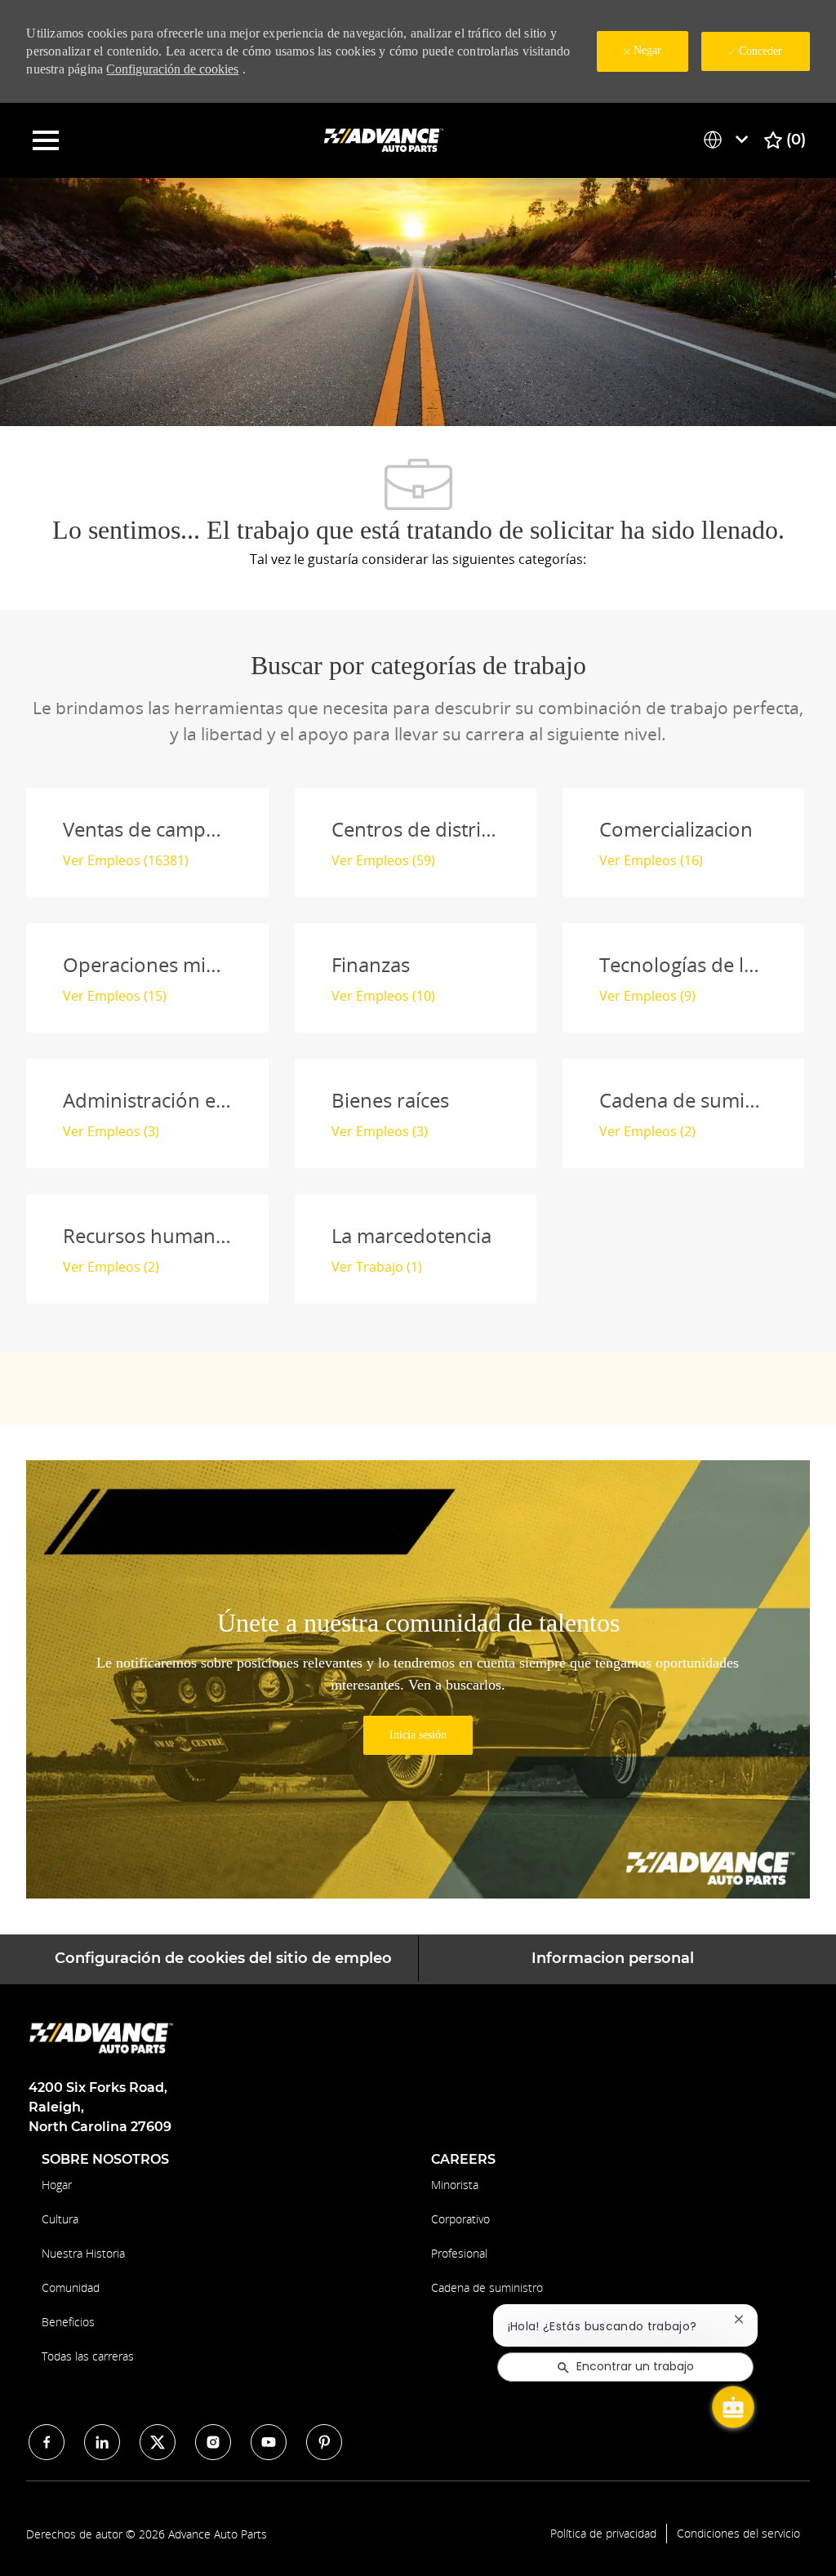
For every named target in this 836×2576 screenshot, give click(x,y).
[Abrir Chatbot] (733, 2407)
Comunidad (71, 2287)
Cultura (60, 2219)
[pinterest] (324, 2442)
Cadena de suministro (487, 2287)
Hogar (57, 2185)
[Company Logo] (385, 139)
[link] (418, 1735)
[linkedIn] (102, 2442)
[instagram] (213, 2442)
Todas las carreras (88, 2356)
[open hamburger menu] (46, 140)
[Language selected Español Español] (729, 140)
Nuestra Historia (83, 2253)
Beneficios (68, 2322)
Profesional (459, 2253)
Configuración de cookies (172, 69)
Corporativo (460, 2219)
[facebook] (47, 2442)
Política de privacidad (603, 2534)
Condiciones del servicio (738, 2534)
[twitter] (158, 2442)
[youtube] (269, 2442)
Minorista (455, 2185)
